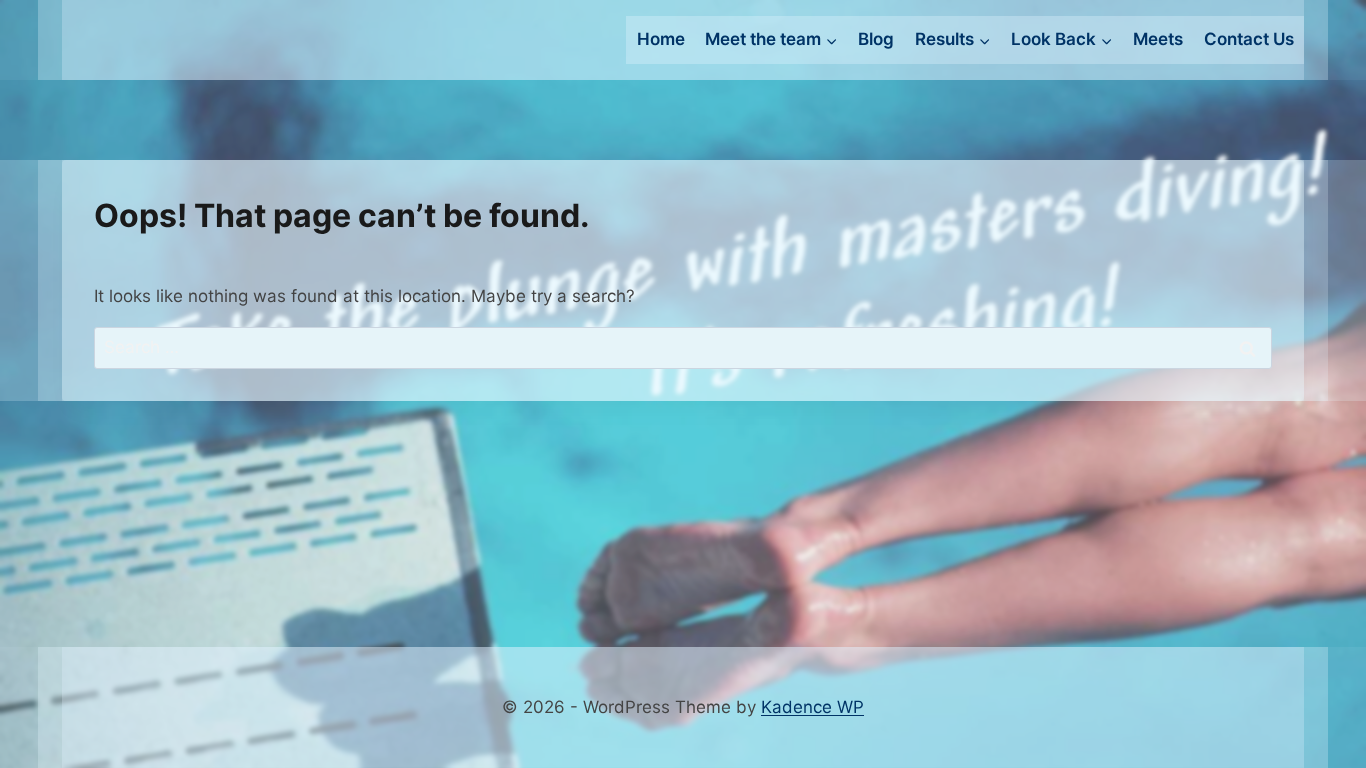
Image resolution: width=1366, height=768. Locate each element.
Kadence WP (812, 707)
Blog (876, 39)
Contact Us (1249, 39)
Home (661, 39)
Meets (1158, 39)
